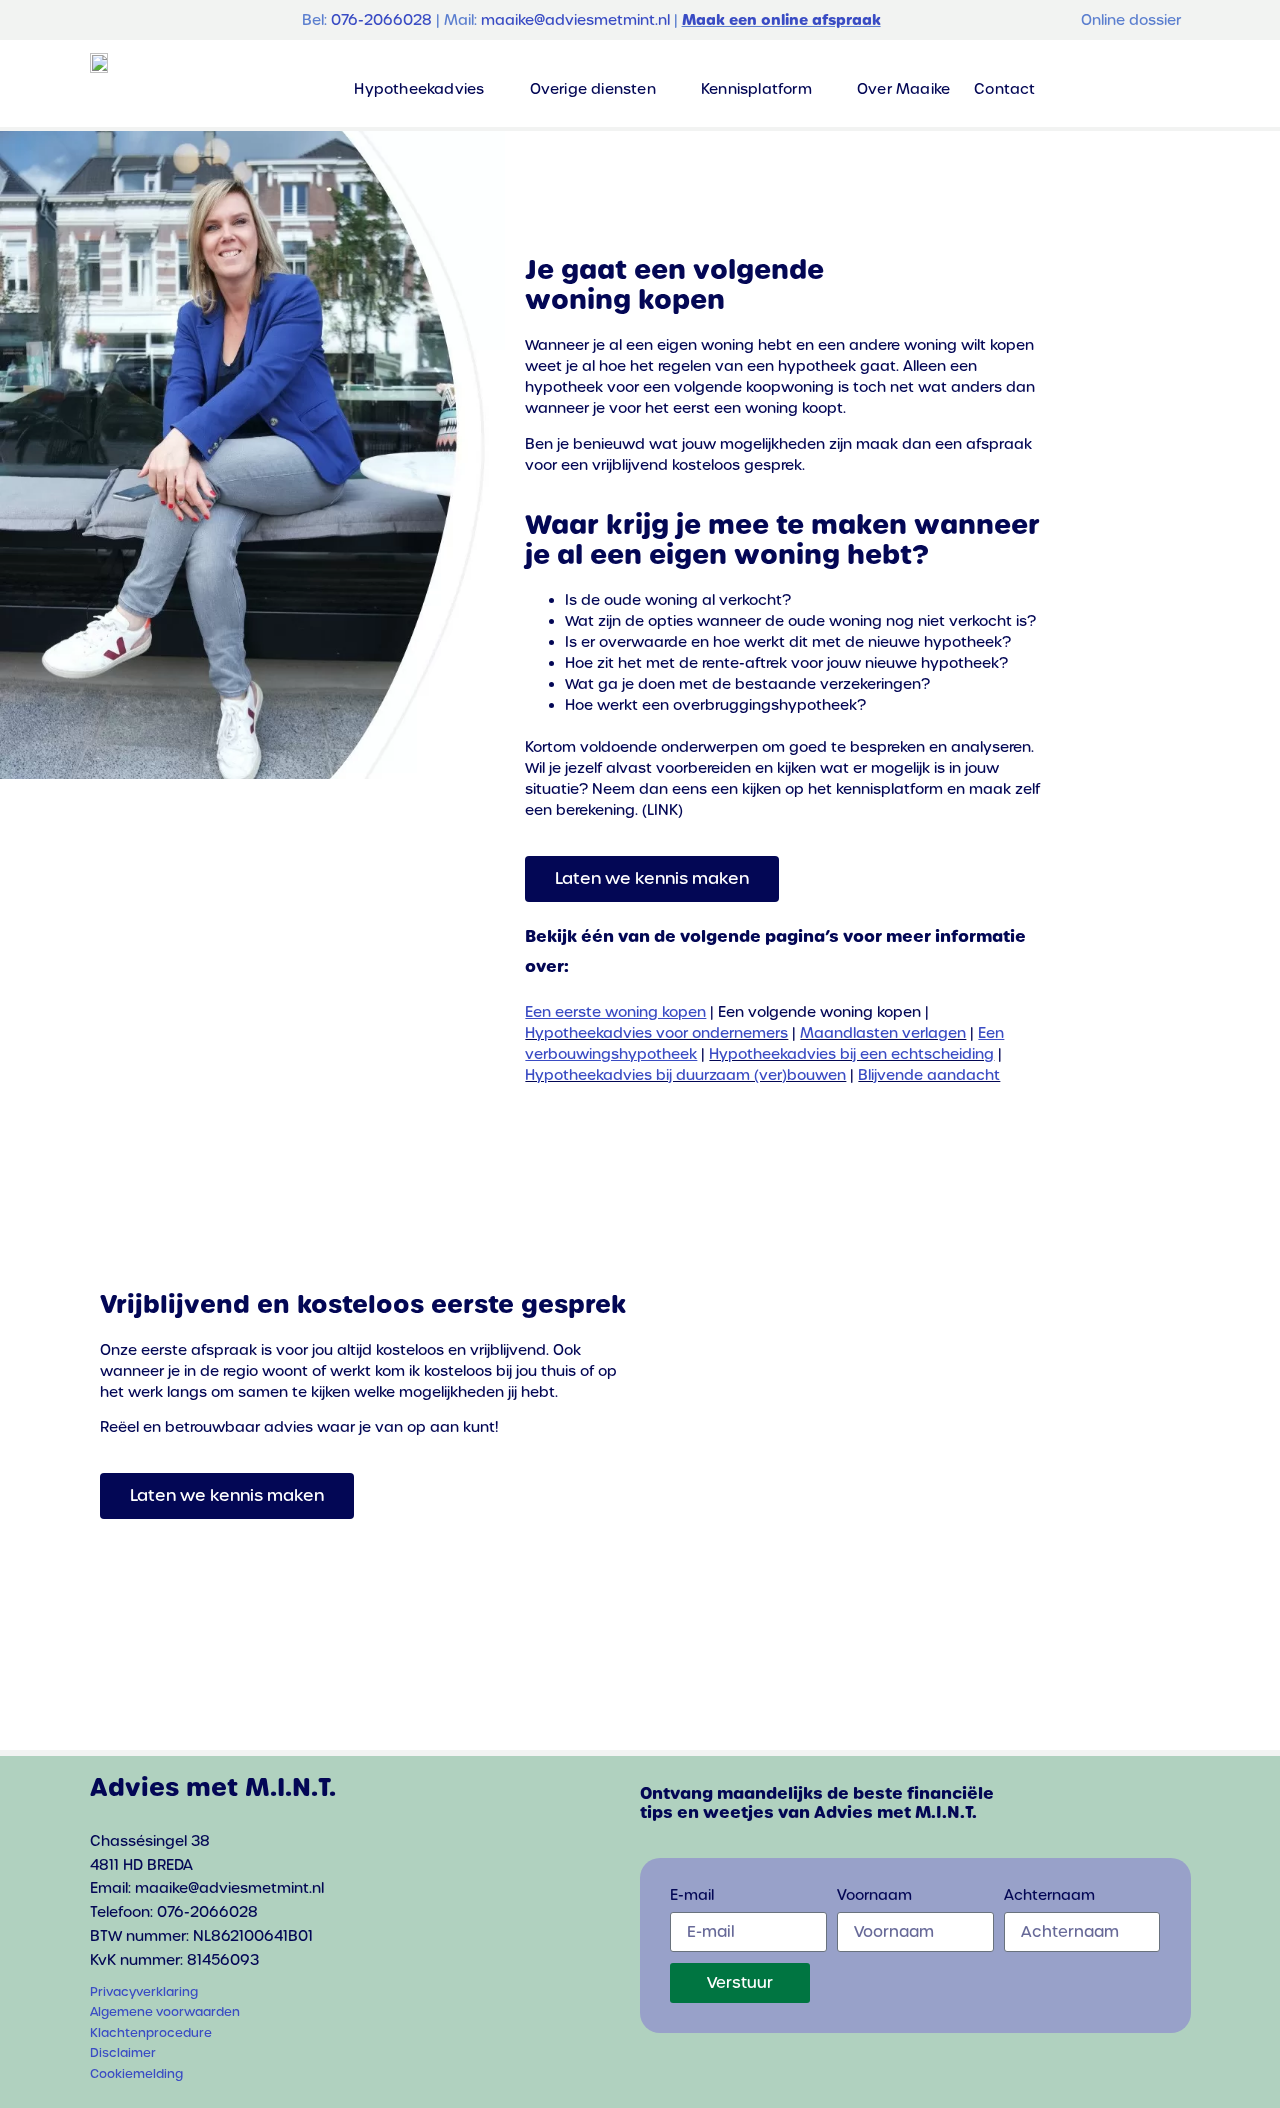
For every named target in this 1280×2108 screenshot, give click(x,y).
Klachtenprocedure (151, 2033)
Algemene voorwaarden (165, 2012)
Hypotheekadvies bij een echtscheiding (851, 1054)
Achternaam (1049, 1896)
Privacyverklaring (144, 1992)
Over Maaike (903, 89)
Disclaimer (123, 2053)
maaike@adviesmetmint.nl (575, 20)
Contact (1004, 89)
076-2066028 (381, 20)
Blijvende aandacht (929, 1075)
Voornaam (874, 1896)
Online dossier (1131, 20)
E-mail (692, 1896)
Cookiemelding (136, 2074)
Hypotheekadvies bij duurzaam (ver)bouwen (685, 1075)
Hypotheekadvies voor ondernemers (656, 1033)
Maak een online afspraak (781, 20)
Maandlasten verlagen (883, 1033)
